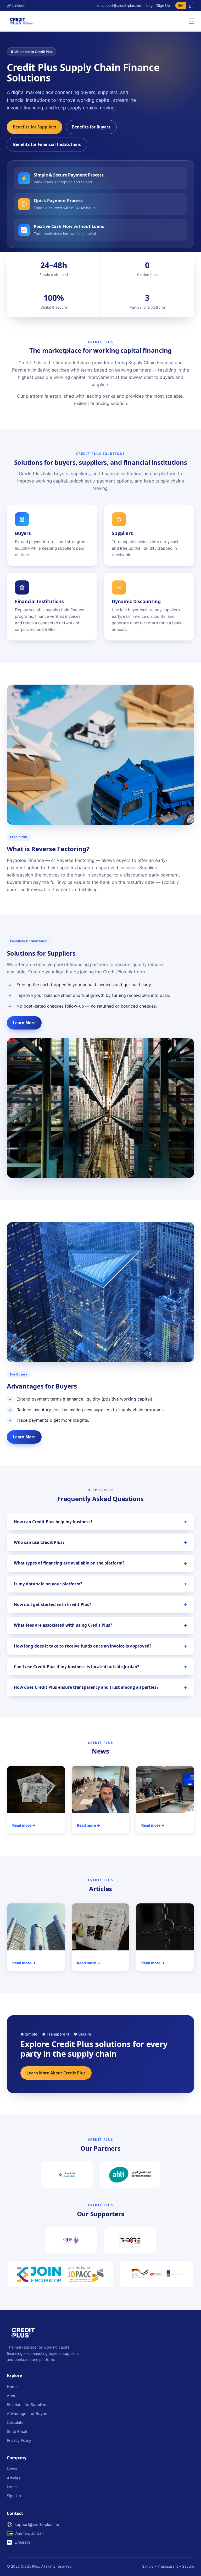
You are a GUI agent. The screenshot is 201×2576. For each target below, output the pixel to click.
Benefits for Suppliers (35, 127)
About (12, 2396)
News (12, 2469)
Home (12, 2387)
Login (151, 5)
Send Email (17, 2432)
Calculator (16, 2422)
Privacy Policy (19, 2440)
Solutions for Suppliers (27, 2405)
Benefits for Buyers (91, 127)
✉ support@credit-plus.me (119, 5)
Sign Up (163, 5)
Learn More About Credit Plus (56, 2073)
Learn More (24, 1023)
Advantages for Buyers (28, 2414)
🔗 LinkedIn (17, 5)
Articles (14, 2478)
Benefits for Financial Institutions (47, 144)
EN (180, 5)
